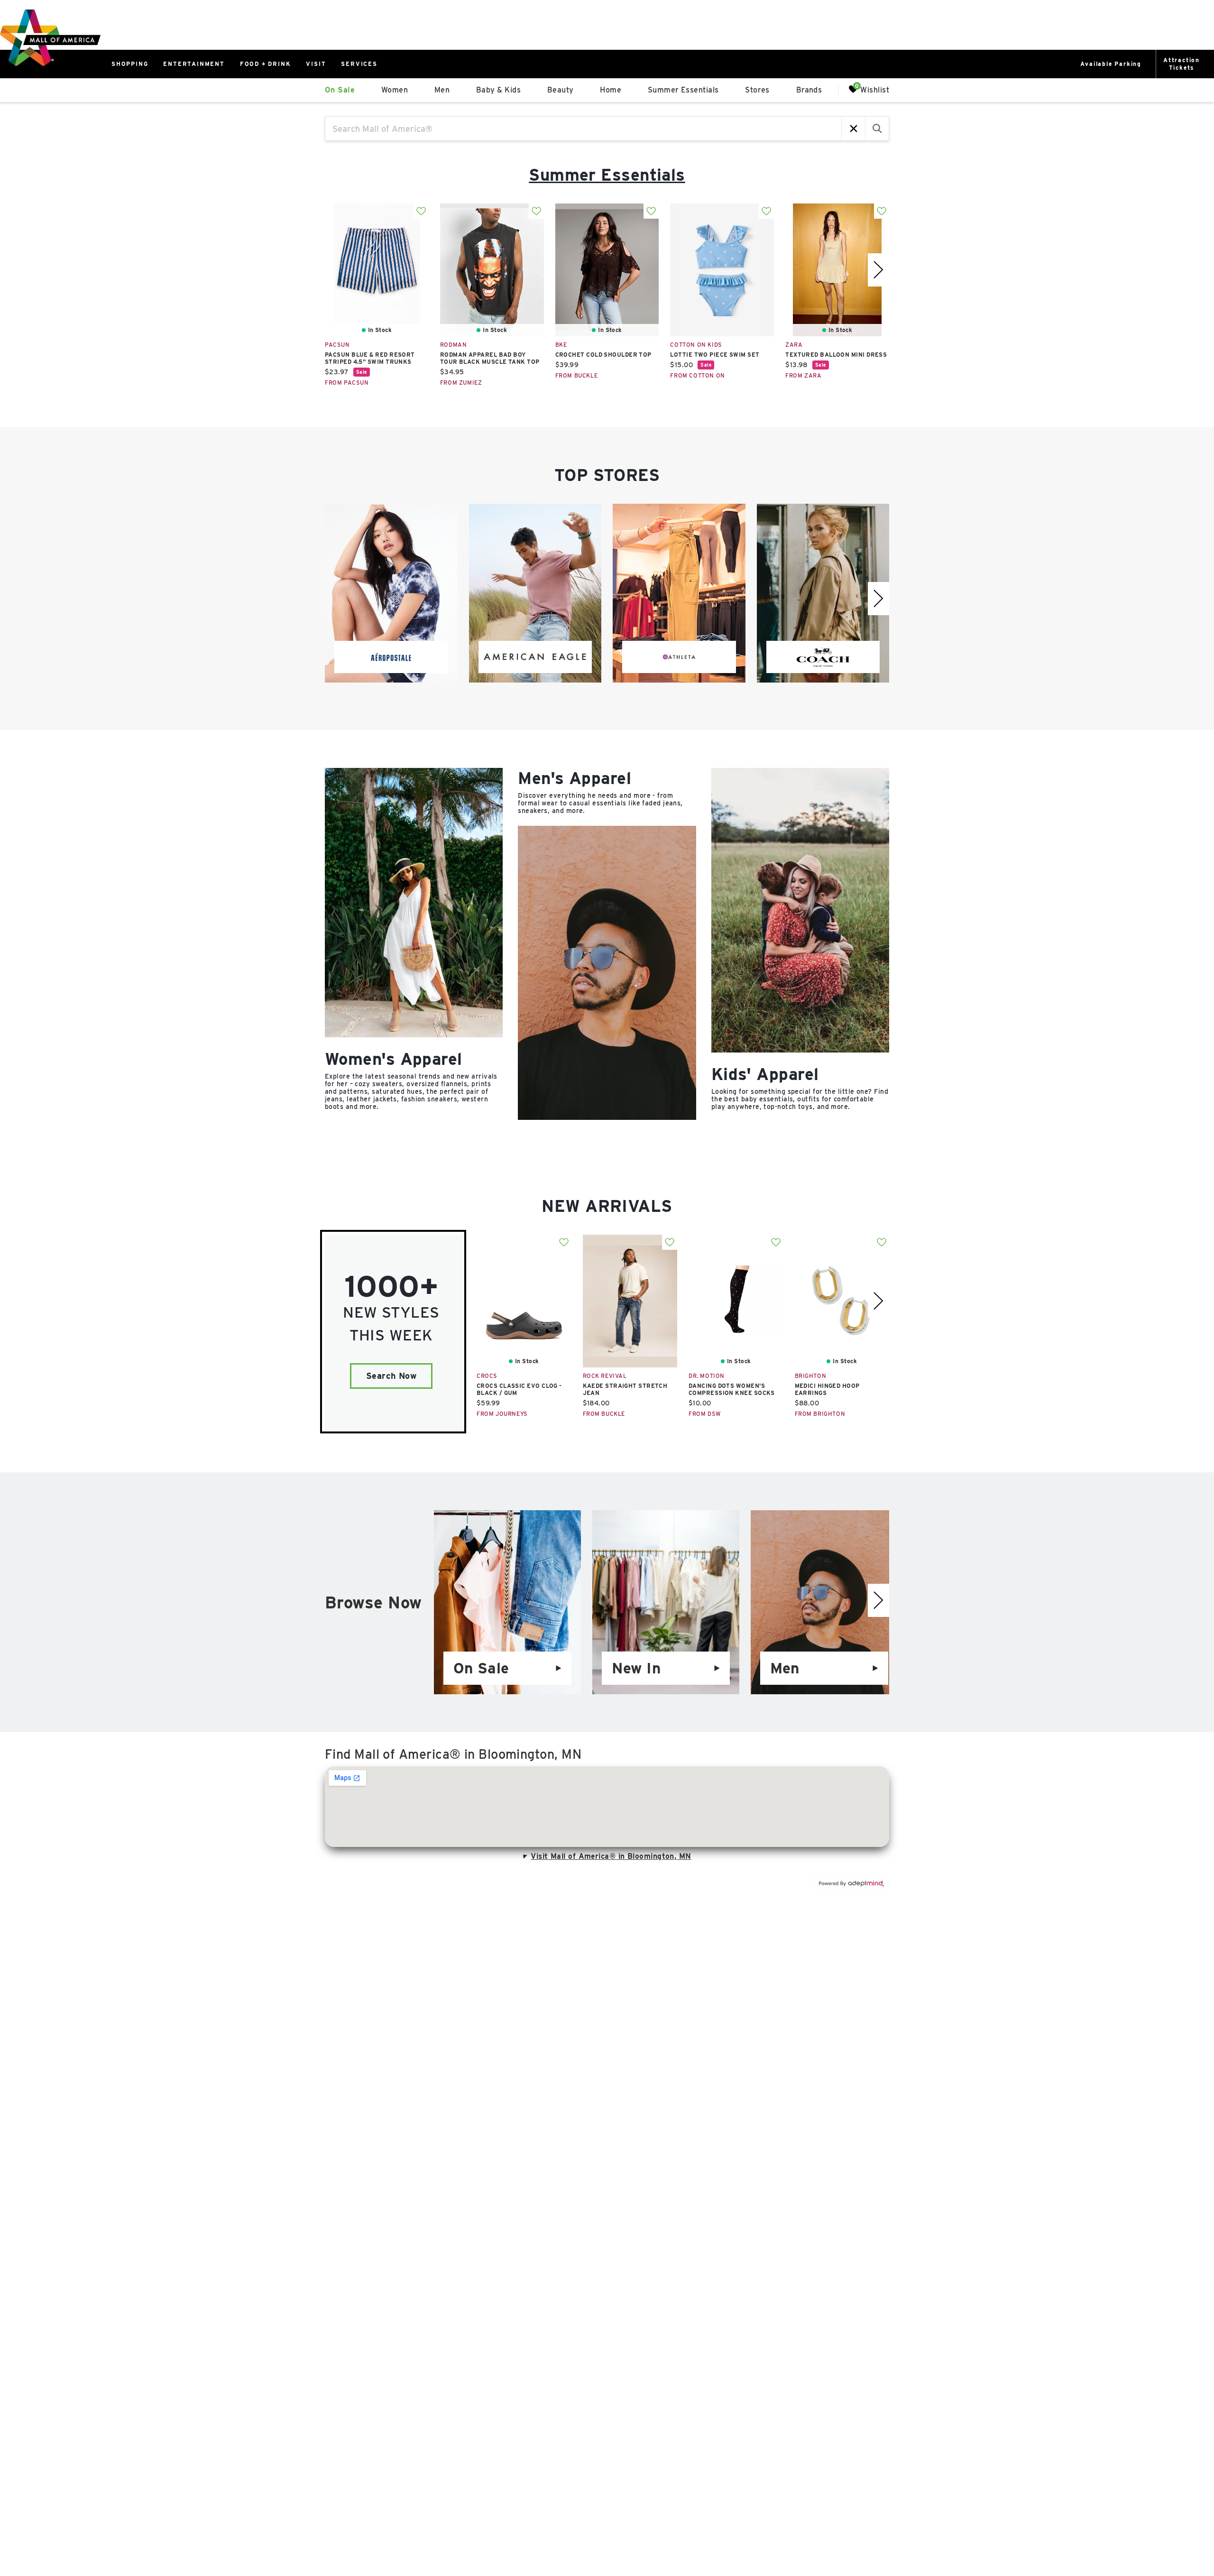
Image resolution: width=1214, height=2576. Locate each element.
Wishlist (875, 89)
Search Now (391, 1376)
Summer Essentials (607, 175)
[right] (878, 270)
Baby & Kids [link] (498, 90)
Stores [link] (757, 90)
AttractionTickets (1182, 64)
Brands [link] (809, 90)
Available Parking (1111, 64)
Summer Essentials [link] (683, 90)
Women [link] (395, 90)
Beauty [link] (561, 90)
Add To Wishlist (421, 211)
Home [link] (611, 90)
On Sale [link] (340, 90)
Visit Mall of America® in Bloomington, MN (611, 1856)
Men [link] (442, 90)
